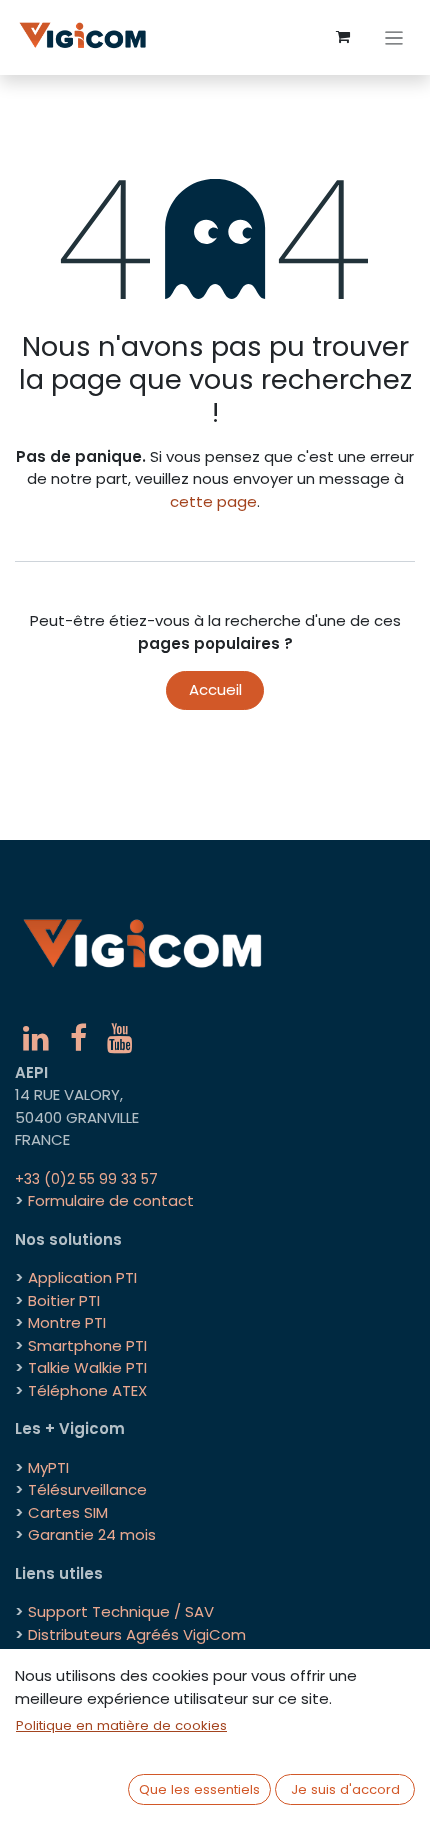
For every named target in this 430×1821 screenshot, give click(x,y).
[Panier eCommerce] (343, 37)
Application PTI (82, 1277)
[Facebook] (78, 1038)
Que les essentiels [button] (199, 1789)
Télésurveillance (87, 1489)
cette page (213, 501)
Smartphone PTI (87, 1345)
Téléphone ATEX (87, 1390)
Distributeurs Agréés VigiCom (137, 1634)
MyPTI (48, 1467)
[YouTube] (120, 1038)
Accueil (215, 689)
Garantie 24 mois (92, 1534)
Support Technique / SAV (121, 1611)
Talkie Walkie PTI (87, 1367)
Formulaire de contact (111, 1200)
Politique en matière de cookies (121, 1725)
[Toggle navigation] (394, 37)
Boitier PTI (64, 1300)
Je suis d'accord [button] (345, 1789)
